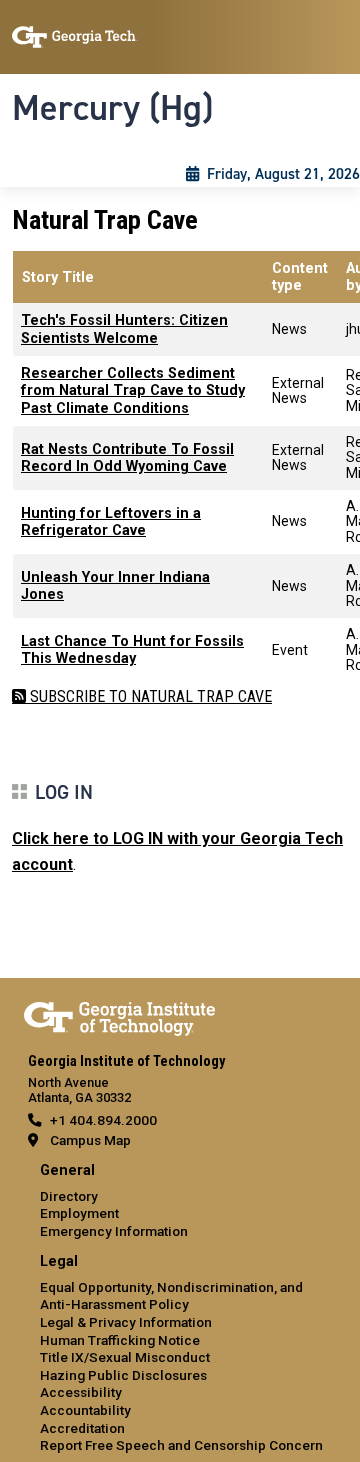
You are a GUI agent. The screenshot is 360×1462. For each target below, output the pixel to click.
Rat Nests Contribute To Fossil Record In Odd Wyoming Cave (127, 458)
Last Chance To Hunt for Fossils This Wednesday (132, 650)
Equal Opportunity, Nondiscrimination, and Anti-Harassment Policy (171, 1296)
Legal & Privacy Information (126, 1322)
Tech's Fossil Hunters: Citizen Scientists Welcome (124, 329)
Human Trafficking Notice (120, 1340)
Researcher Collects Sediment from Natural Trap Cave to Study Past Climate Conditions (133, 391)
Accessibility (81, 1392)
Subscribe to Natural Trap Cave (149, 696)
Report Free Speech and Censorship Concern (181, 1445)
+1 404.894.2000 (103, 1120)
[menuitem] (180, 1201)
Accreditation (82, 1428)
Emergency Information (114, 1231)
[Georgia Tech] (119, 1015)
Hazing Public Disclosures (123, 1375)
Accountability (85, 1410)
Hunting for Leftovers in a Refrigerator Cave (111, 522)
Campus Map (90, 1140)
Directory (69, 1196)
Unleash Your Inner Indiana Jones (115, 586)
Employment (79, 1213)
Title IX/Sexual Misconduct (125, 1357)
